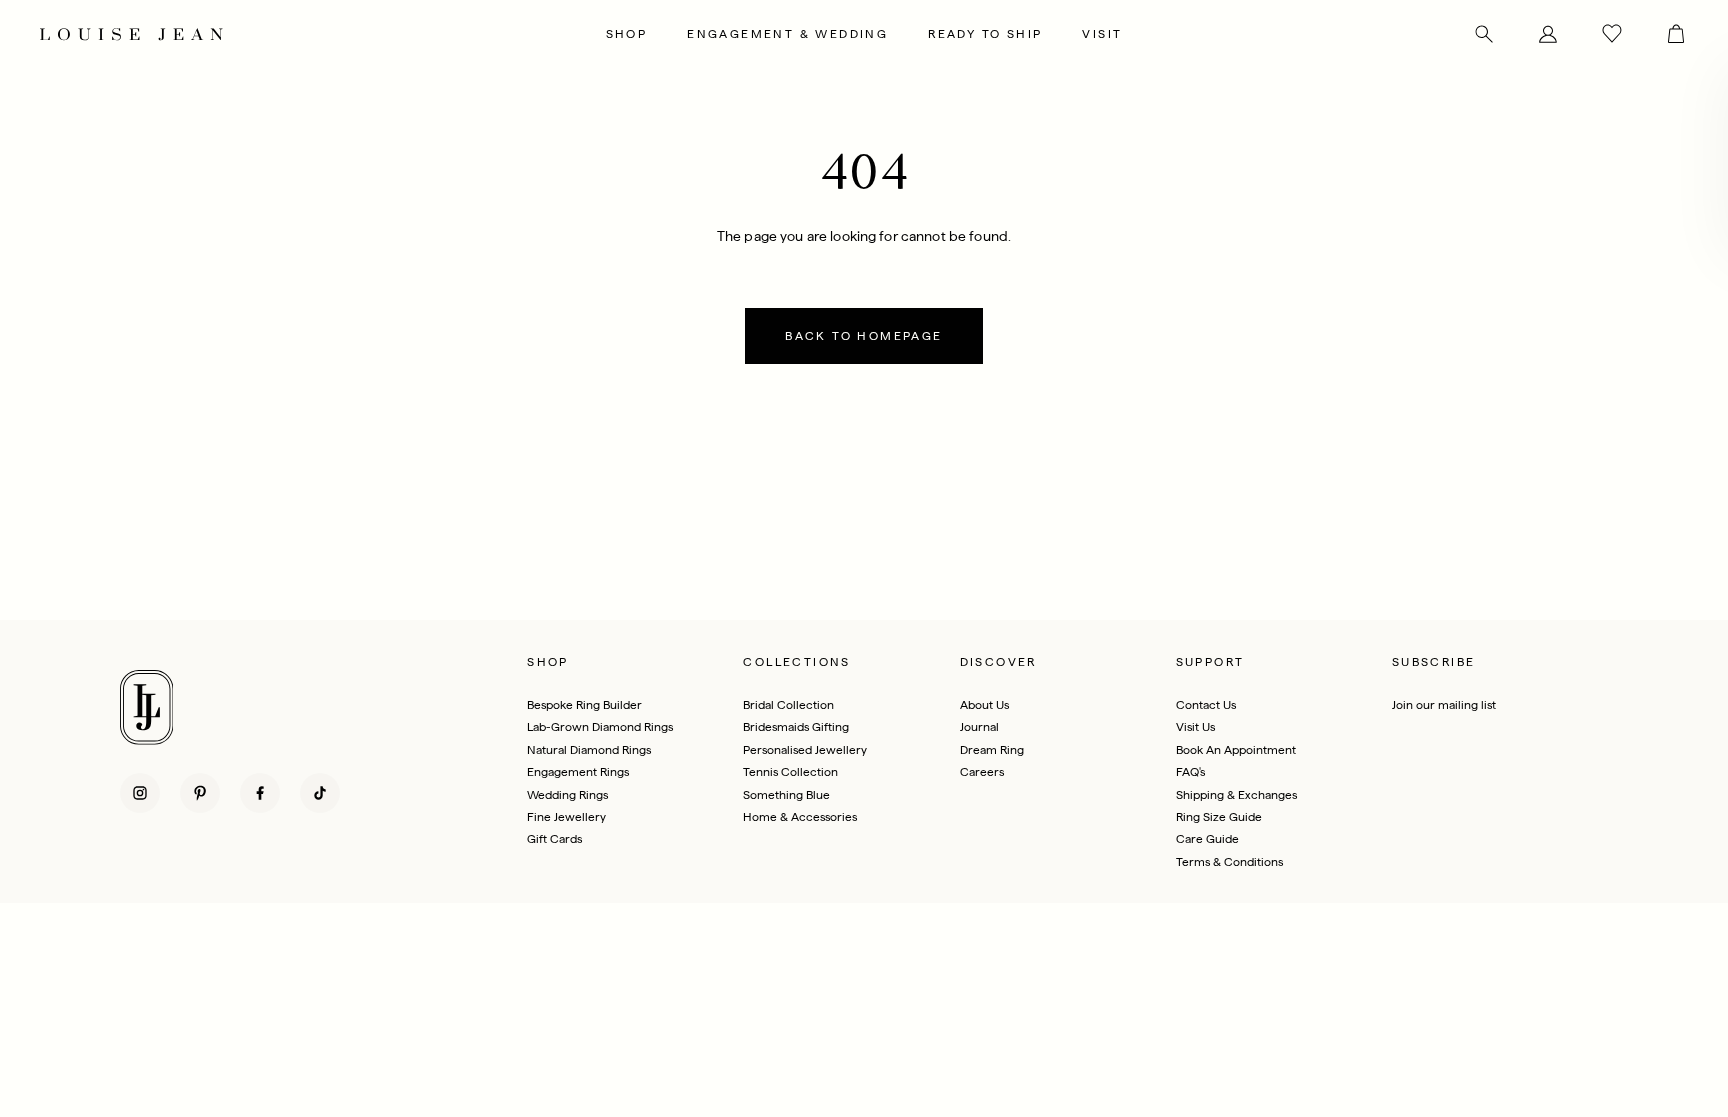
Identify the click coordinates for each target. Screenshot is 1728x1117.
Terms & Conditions (1229, 862)
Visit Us (1195, 727)
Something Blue (786, 795)
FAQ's (1190, 772)
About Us (984, 705)
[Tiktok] (320, 793)
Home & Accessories (800, 817)
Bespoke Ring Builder (584, 705)
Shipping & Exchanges (1236, 795)
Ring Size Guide (1219, 817)
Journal (979, 727)
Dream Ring (992, 750)
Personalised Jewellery (805, 750)
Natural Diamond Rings (589, 750)
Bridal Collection (788, 705)
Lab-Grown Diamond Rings (600, 727)
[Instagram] (140, 793)
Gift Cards (554, 839)
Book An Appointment (1236, 750)
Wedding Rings (567, 795)
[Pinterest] (200, 793)
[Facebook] (260, 793)
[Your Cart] (1666, 34)
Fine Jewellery (566, 817)
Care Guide (1207, 839)
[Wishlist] (1612, 34)
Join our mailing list (1444, 705)
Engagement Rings (578, 772)
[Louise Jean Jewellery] (314, 34)
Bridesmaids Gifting (796, 727)
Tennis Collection (790, 772)
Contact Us (1206, 705)
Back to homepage (863, 336)
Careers (982, 772)
